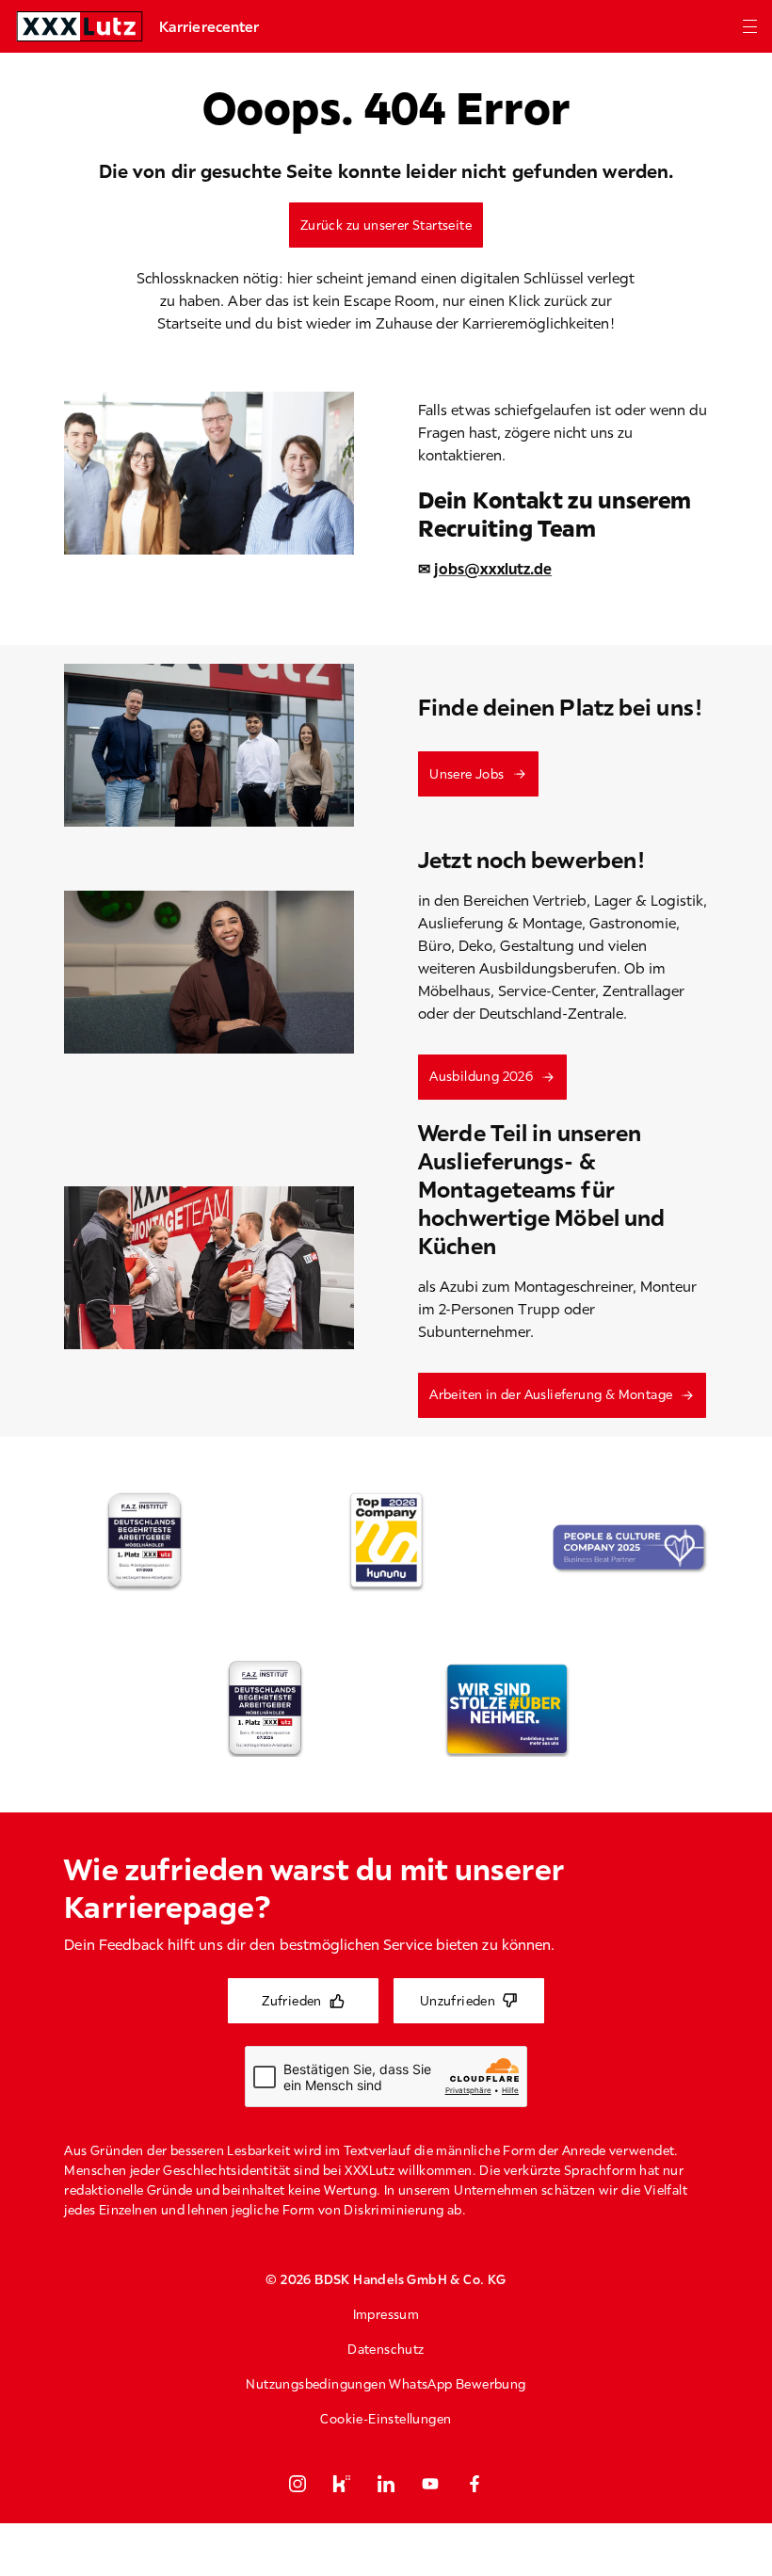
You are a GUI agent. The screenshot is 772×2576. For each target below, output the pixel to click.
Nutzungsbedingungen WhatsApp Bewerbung (386, 2384)
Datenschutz (386, 2349)
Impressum (386, 2314)
